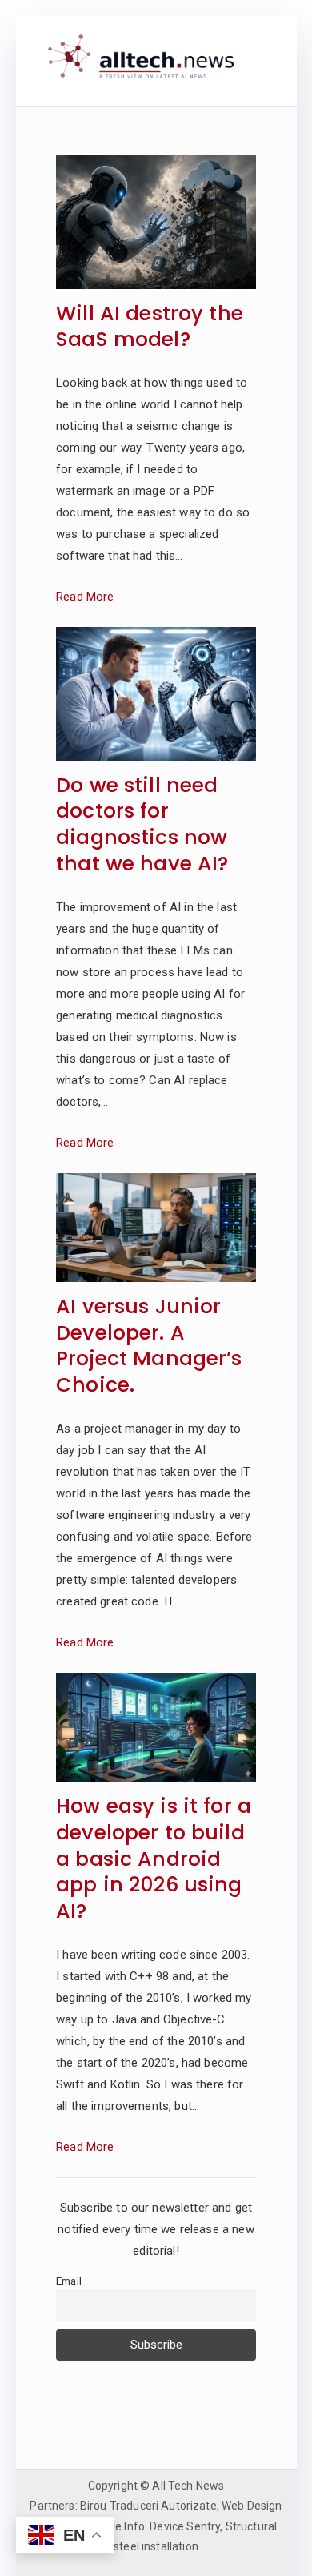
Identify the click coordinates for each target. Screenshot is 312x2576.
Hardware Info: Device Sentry (146, 2526)
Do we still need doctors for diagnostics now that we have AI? (142, 825)
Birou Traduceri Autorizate (148, 2506)
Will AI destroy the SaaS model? (150, 328)
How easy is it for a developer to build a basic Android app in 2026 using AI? (154, 1859)
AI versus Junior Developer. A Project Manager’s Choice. (149, 1346)
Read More (85, 597)
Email (69, 2281)
